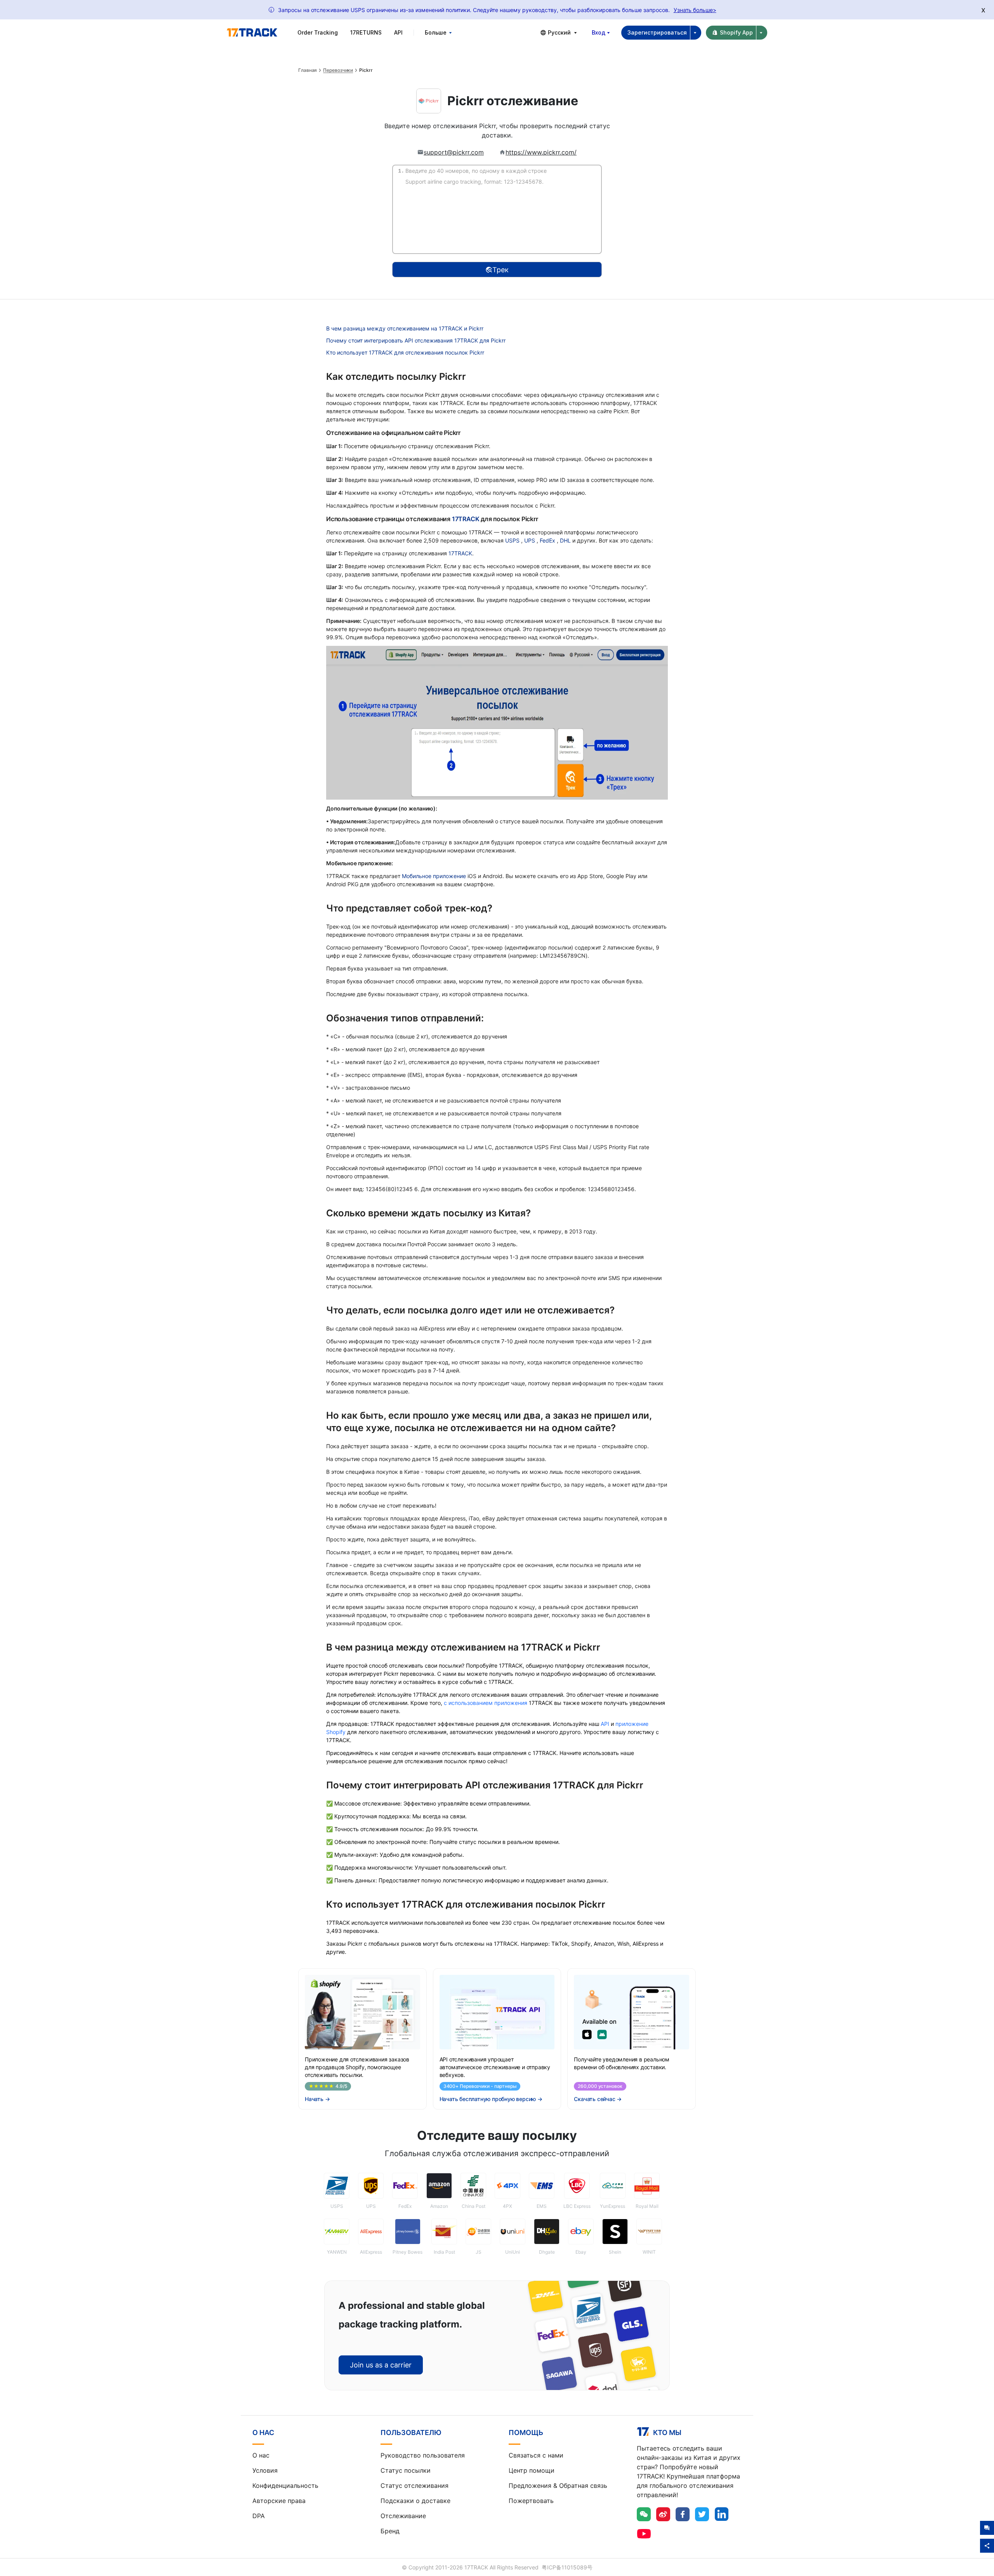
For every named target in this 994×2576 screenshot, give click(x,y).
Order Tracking (318, 32)
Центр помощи (532, 2470)
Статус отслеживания (414, 2486)
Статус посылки (406, 2470)
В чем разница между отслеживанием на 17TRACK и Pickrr (405, 328)
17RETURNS (366, 32)
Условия (265, 2470)
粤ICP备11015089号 (567, 2567)
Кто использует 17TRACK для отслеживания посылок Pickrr (405, 352)
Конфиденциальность (285, 2486)
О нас (261, 2455)
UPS (530, 540)
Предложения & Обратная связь (558, 2486)
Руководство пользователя (423, 2455)
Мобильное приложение (434, 876)
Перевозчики (338, 70)
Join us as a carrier (381, 2365)
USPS (513, 540)
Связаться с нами (536, 2455)
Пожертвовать (531, 2501)
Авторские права (279, 2501)
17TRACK (466, 519)
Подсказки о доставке (415, 2501)
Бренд (390, 2531)
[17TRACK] (252, 33)
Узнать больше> (695, 10)
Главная (308, 70)
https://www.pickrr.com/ (541, 152)
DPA (259, 2516)
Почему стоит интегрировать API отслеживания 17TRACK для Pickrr (416, 340)
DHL (566, 540)
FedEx (548, 540)
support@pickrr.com (454, 152)
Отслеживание (403, 2516)
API (398, 32)
